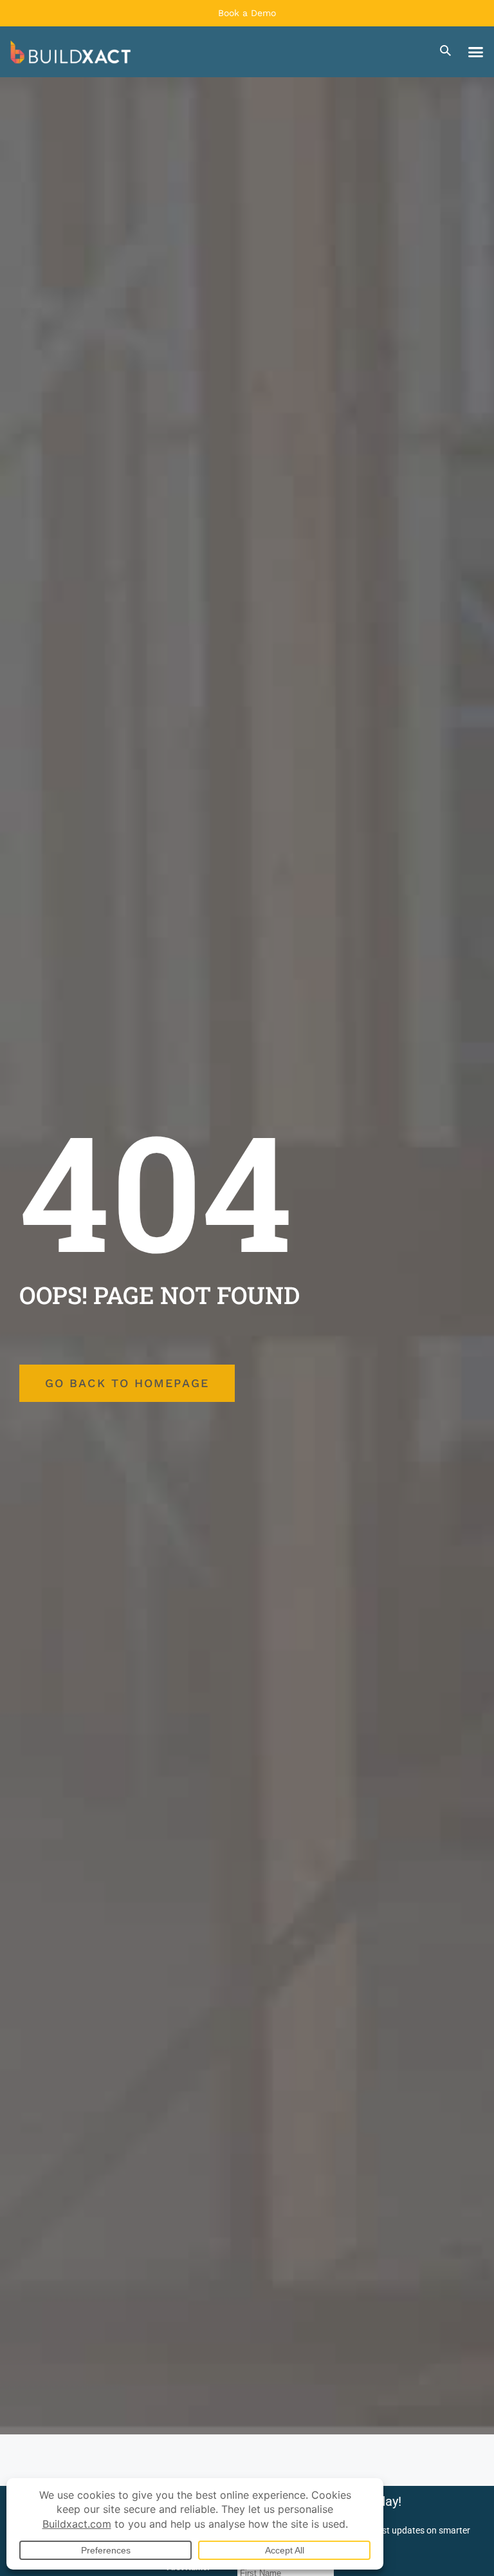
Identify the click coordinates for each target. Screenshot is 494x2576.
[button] (476, 52)
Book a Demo (247, 13)
